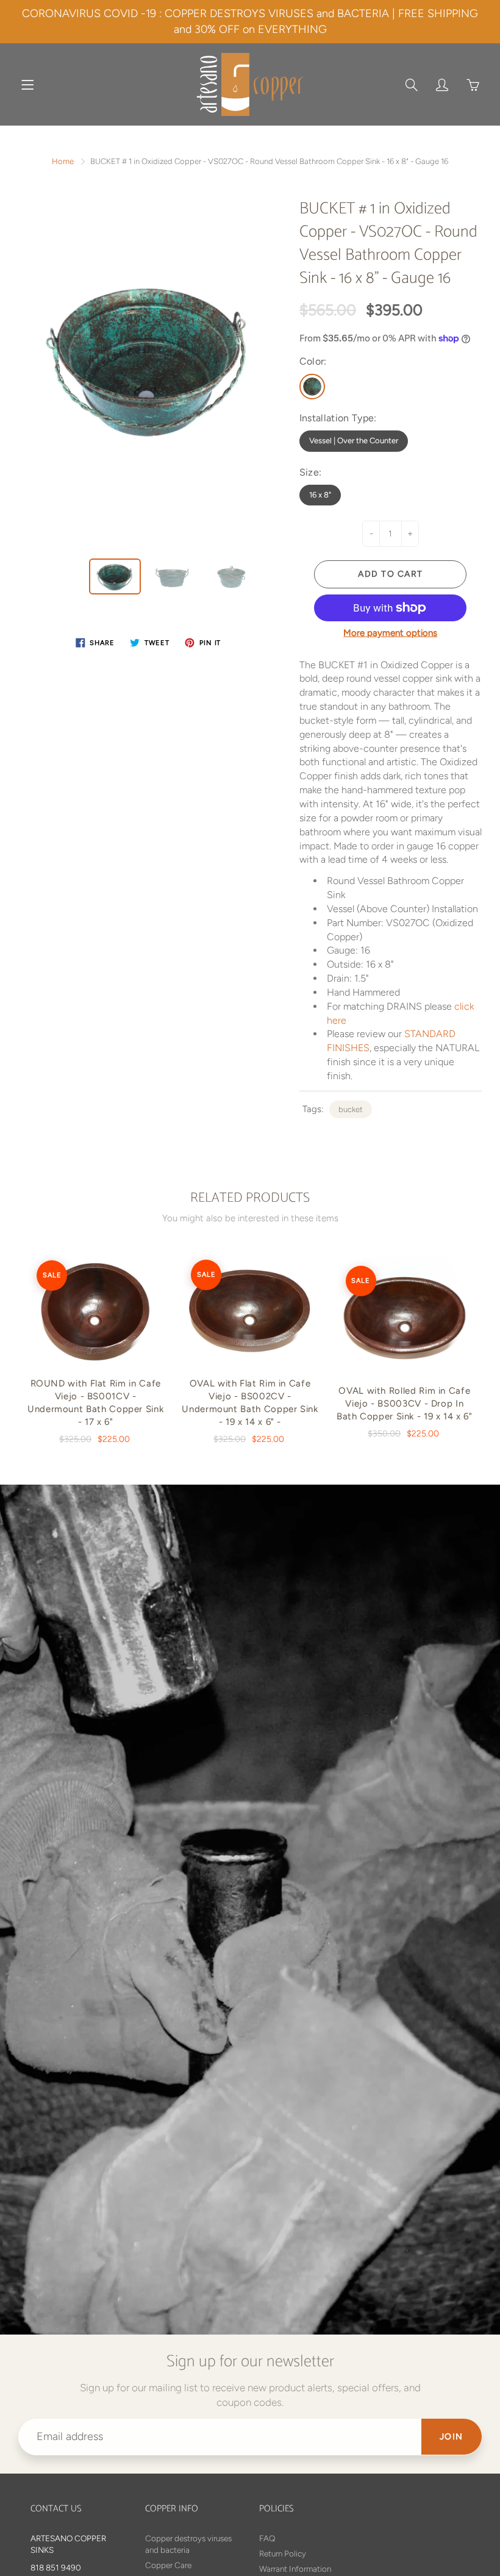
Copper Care (168, 2565)
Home (63, 161)
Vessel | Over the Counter (354, 441)
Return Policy (283, 2553)
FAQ (267, 2538)
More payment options (390, 633)
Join (452, 2437)
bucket (351, 1109)
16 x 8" (320, 495)
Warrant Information (295, 2569)
